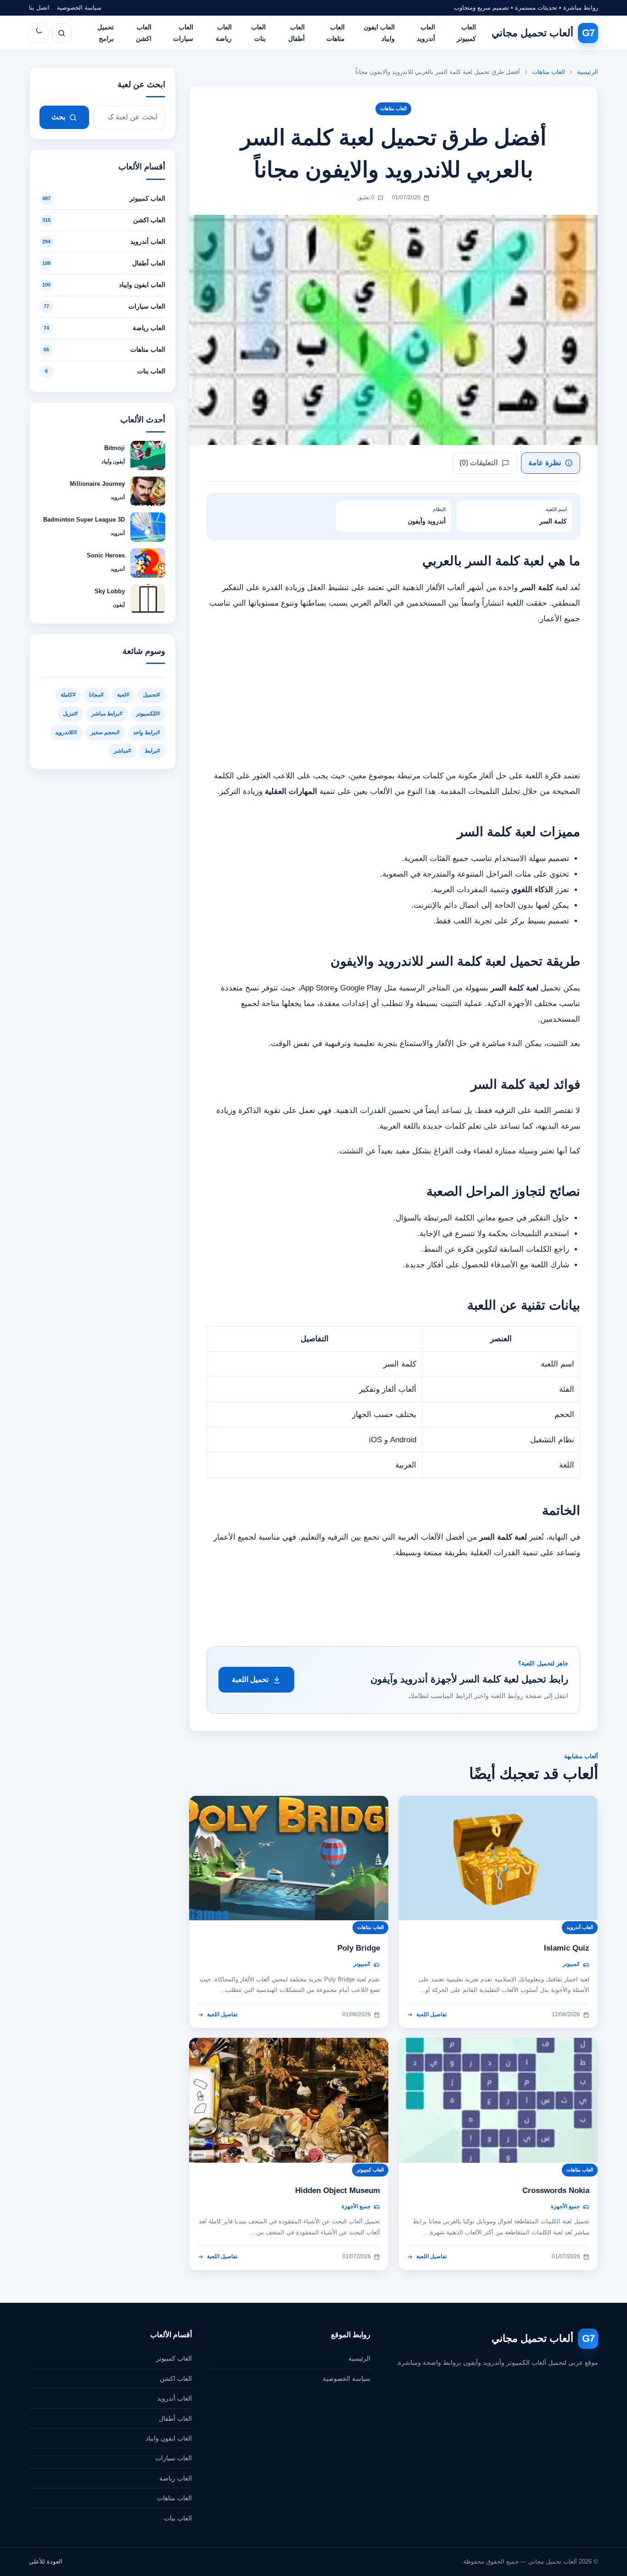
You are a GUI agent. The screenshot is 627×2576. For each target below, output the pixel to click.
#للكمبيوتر (148, 714)
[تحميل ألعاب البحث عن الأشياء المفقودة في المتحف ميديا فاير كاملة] (289, 2100)
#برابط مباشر (107, 714)
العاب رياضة (224, 33)
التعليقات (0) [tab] (479, 463)
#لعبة (123, 695)
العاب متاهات (336, 33)
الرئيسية (588, 72)
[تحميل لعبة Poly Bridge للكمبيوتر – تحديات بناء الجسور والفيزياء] (289, 1858)
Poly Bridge (359, 1948)
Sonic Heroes (106, 555)
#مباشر (123, 751)
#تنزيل (70, 714)
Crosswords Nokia (556, 2191)
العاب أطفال (297, 33)
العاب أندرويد (426, 33)
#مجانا (96, 695)
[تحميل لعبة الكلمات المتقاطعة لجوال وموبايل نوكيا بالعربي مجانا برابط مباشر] (498, 2100)
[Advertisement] (393, 700)
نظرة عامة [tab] (545, 463)
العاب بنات (258, 33)
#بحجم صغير (105, 732)
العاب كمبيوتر (466, 33)
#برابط (152, 751)
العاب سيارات (183, 33)
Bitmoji (115, 448)
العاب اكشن (144, 33)
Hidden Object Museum (338, 2191)
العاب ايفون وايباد (379, 33)
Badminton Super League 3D (84, 520)
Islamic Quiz (567, 1948)
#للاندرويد (66, 732)
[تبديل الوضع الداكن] (39, 33)
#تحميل (151, 695)
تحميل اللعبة (250, 1679)
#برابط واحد (147, 732)
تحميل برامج (106, 33)
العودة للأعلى (46, 2562)
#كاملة (68, 695)
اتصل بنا (39, 8)
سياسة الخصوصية (79, 8)
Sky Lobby (110, 591)
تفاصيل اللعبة (431, 2014)
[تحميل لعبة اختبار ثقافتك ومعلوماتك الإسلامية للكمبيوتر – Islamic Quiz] (498, 1858)
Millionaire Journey (97, 484)
